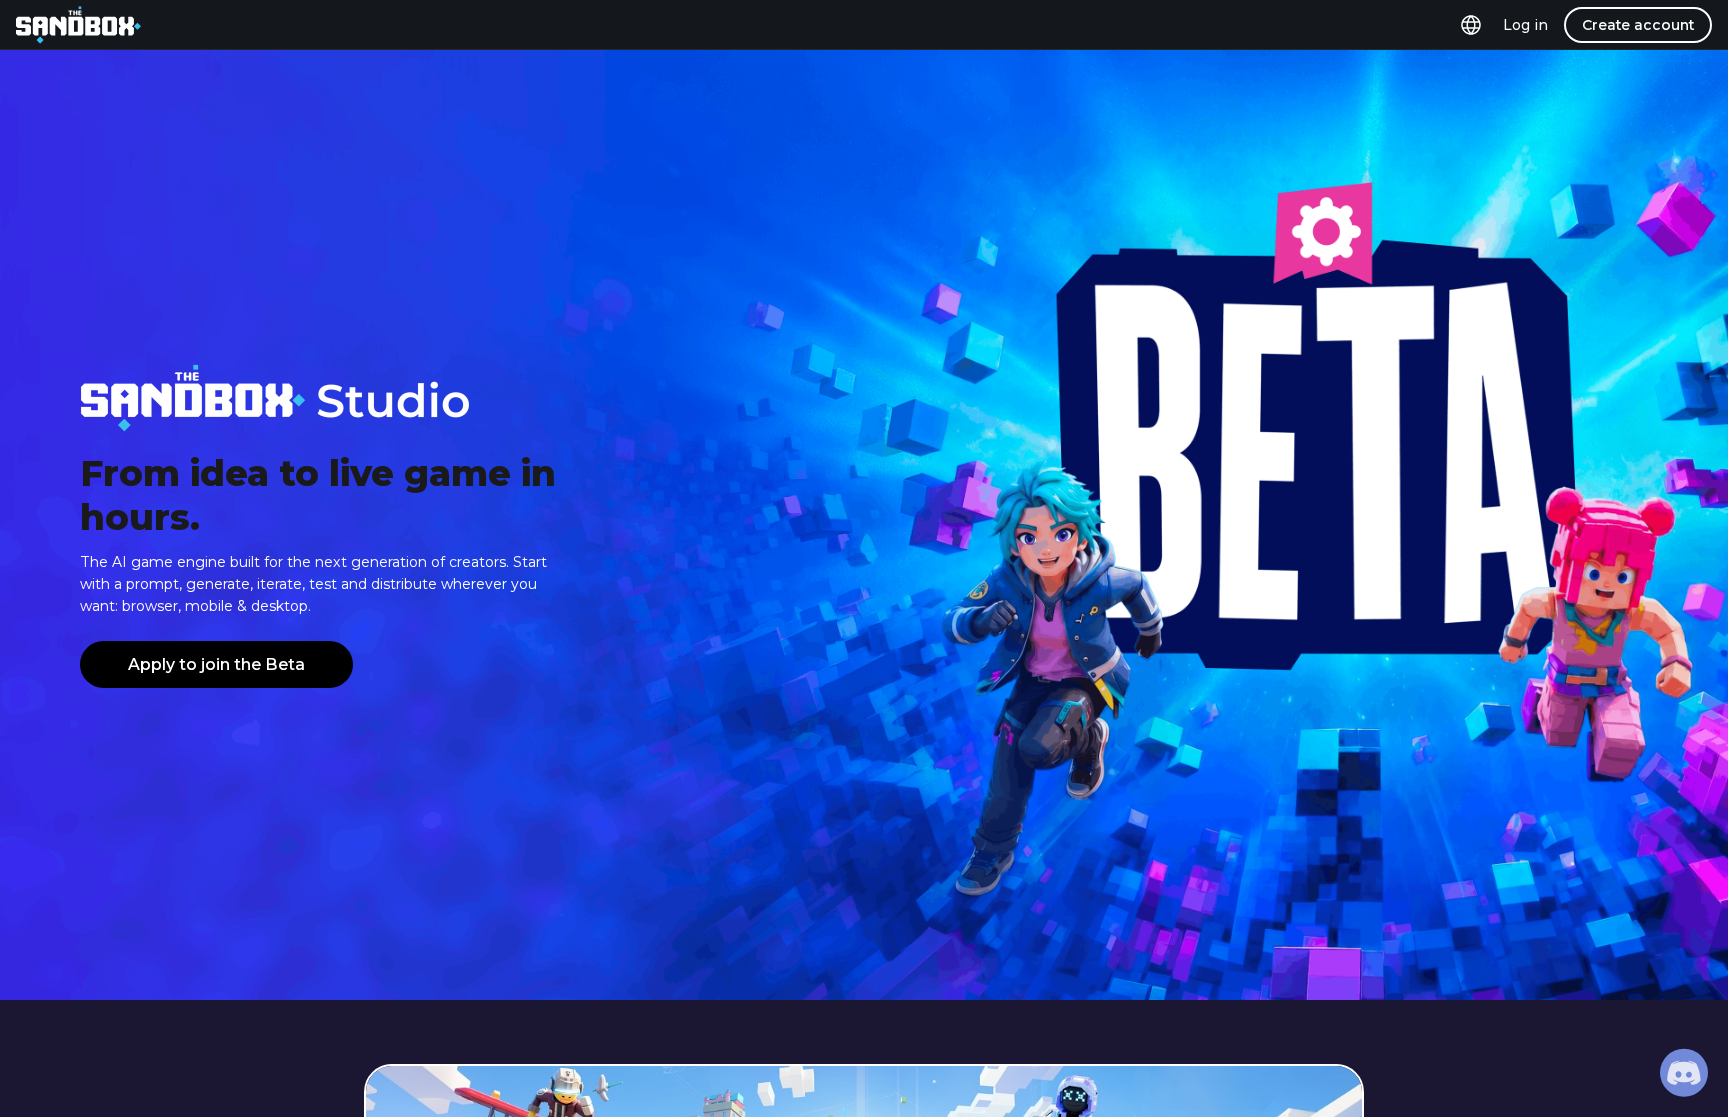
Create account (1638, 25)
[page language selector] (1471, 24)
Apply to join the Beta (216, 664)
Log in (1525, 25)
